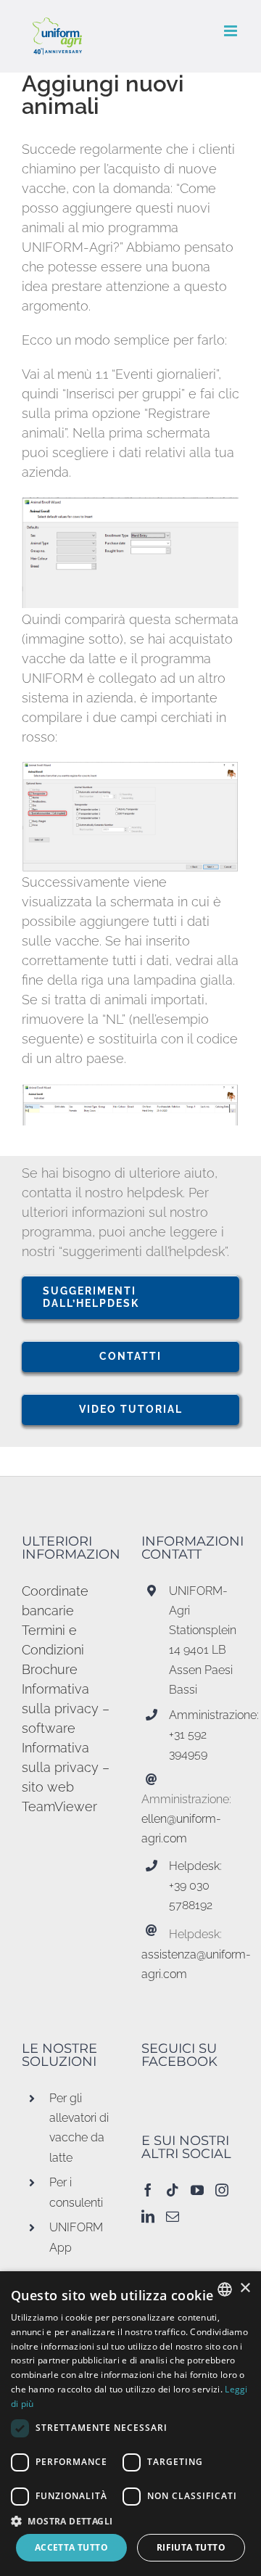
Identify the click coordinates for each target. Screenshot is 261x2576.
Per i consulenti (76, 2192)
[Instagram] (222, 2190)
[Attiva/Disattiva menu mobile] (232, 31)
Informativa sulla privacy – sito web (66, 1767)
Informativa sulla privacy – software (66, 1709)
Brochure (50, 1669)
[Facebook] (148, 2190)
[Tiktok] (173, 2190)
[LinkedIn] (148, 2216)
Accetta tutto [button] (71, 2547)
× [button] (245, 2288)
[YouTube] (197, 2190)
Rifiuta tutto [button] (191, 2547)
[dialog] (130, 2424)
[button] (130, 2521)
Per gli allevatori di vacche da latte (79, 2128)
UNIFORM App (76, 2237)
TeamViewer (59, 1806)
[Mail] (173, 2216)
